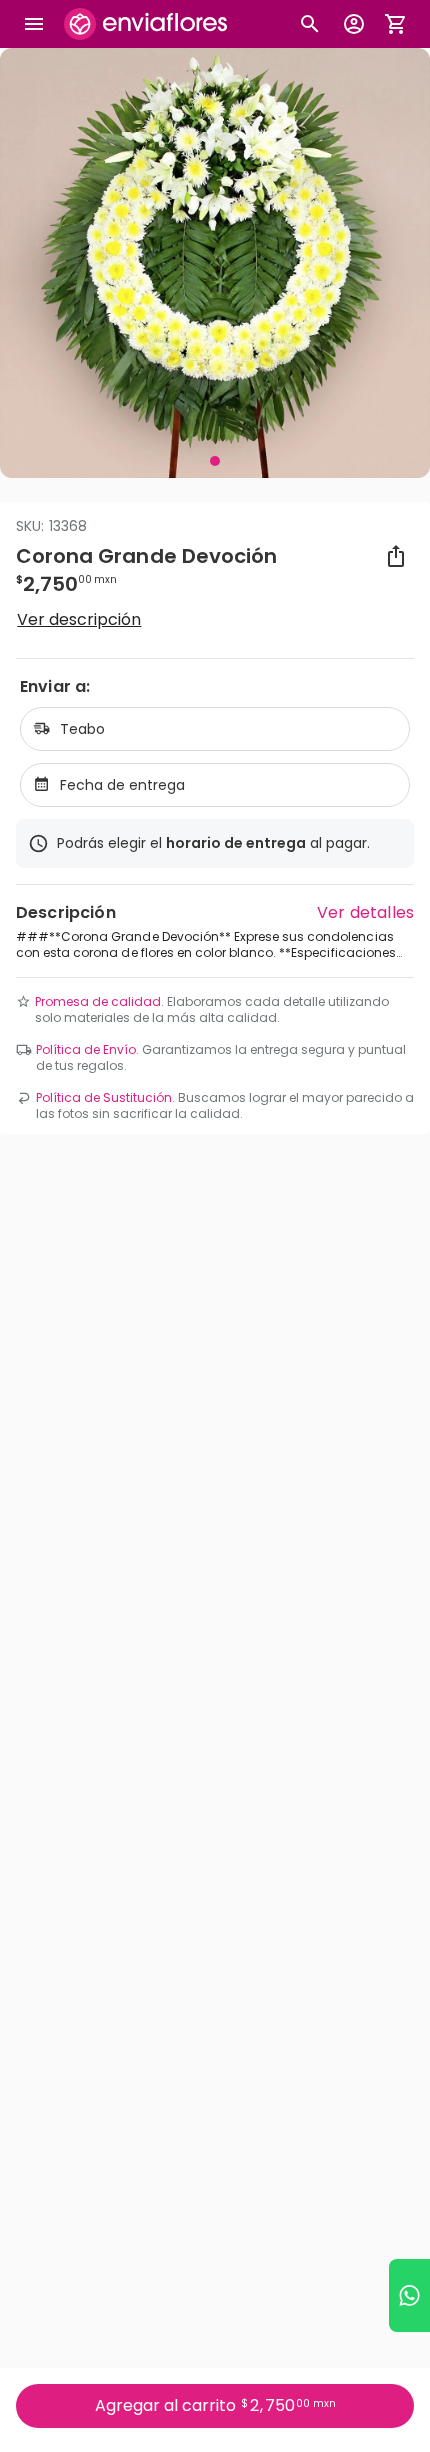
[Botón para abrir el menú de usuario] (354, 24)
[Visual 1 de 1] (215, 461)
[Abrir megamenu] (34, 24)
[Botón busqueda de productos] (310, 24)
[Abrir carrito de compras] (396, 24)
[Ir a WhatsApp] (409, 2295)
